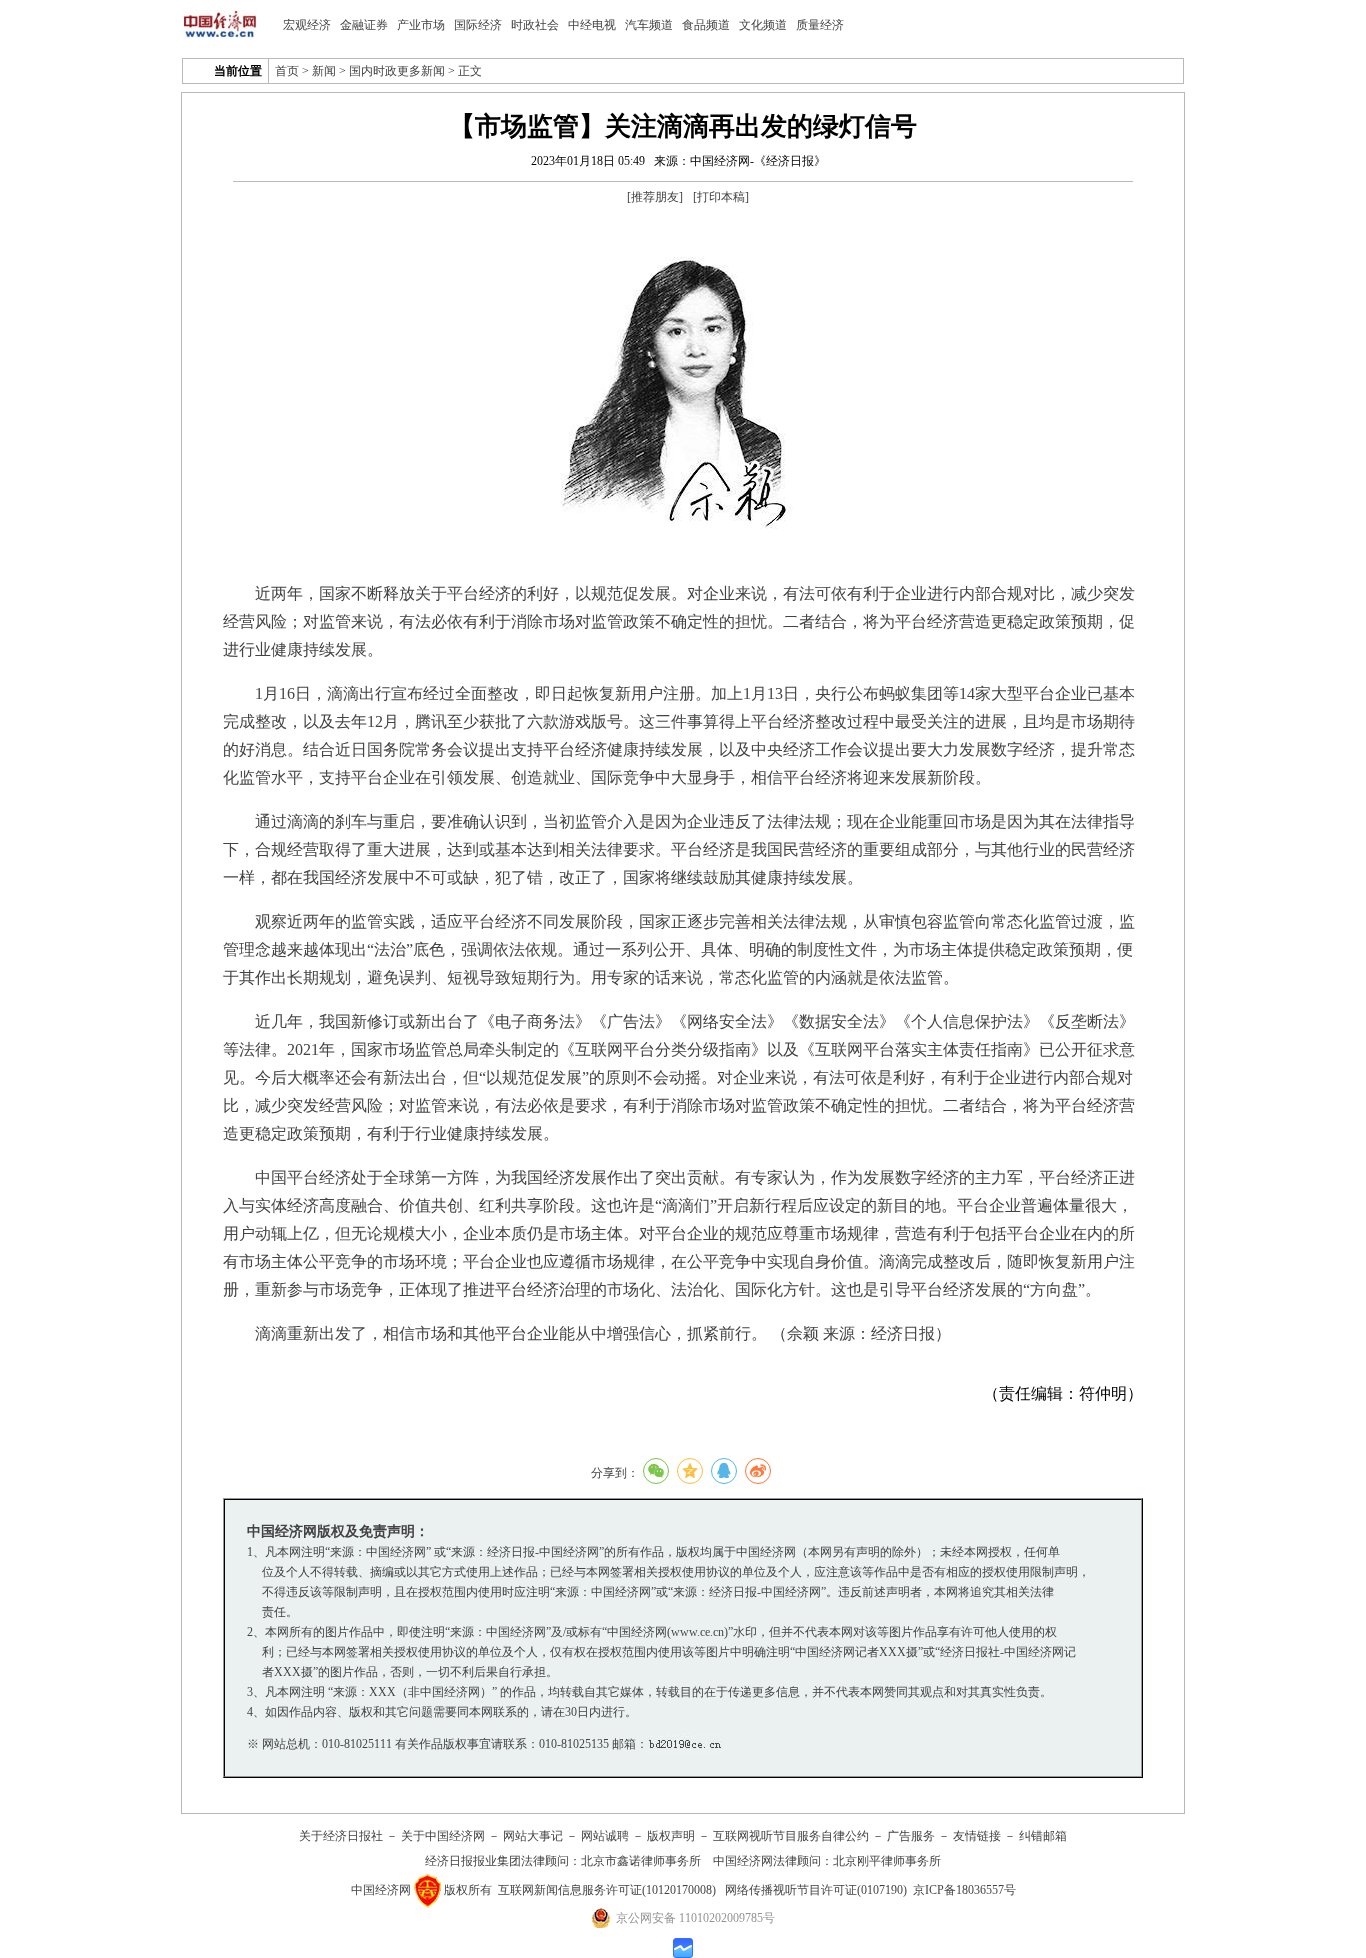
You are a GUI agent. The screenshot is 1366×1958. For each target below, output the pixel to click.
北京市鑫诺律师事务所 (641, 1861)
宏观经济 (307, 25)
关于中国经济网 (443, 1836)
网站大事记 (533, 1836)
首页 (287, 71)
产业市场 (421, 25)
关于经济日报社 (341, 1836)
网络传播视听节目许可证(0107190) (816, 1890)
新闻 (324, 71)
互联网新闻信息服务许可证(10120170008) (607, 1890)
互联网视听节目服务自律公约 (791, 1836)
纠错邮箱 (1043, 1836)
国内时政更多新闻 (397, 71)
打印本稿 (721, 197)
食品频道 (706, 25)
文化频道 (763, 25)
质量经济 (820, 25)
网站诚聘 (605, 1836)
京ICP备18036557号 (964, 1890)
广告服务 (911, 1836)
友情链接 (977, 1836)
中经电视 (592, 25)
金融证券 (364, 25)
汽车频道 (649, 25)
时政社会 (535, 25)
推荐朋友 (655, 197)
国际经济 (478, 25)
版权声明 (671, 1836)
